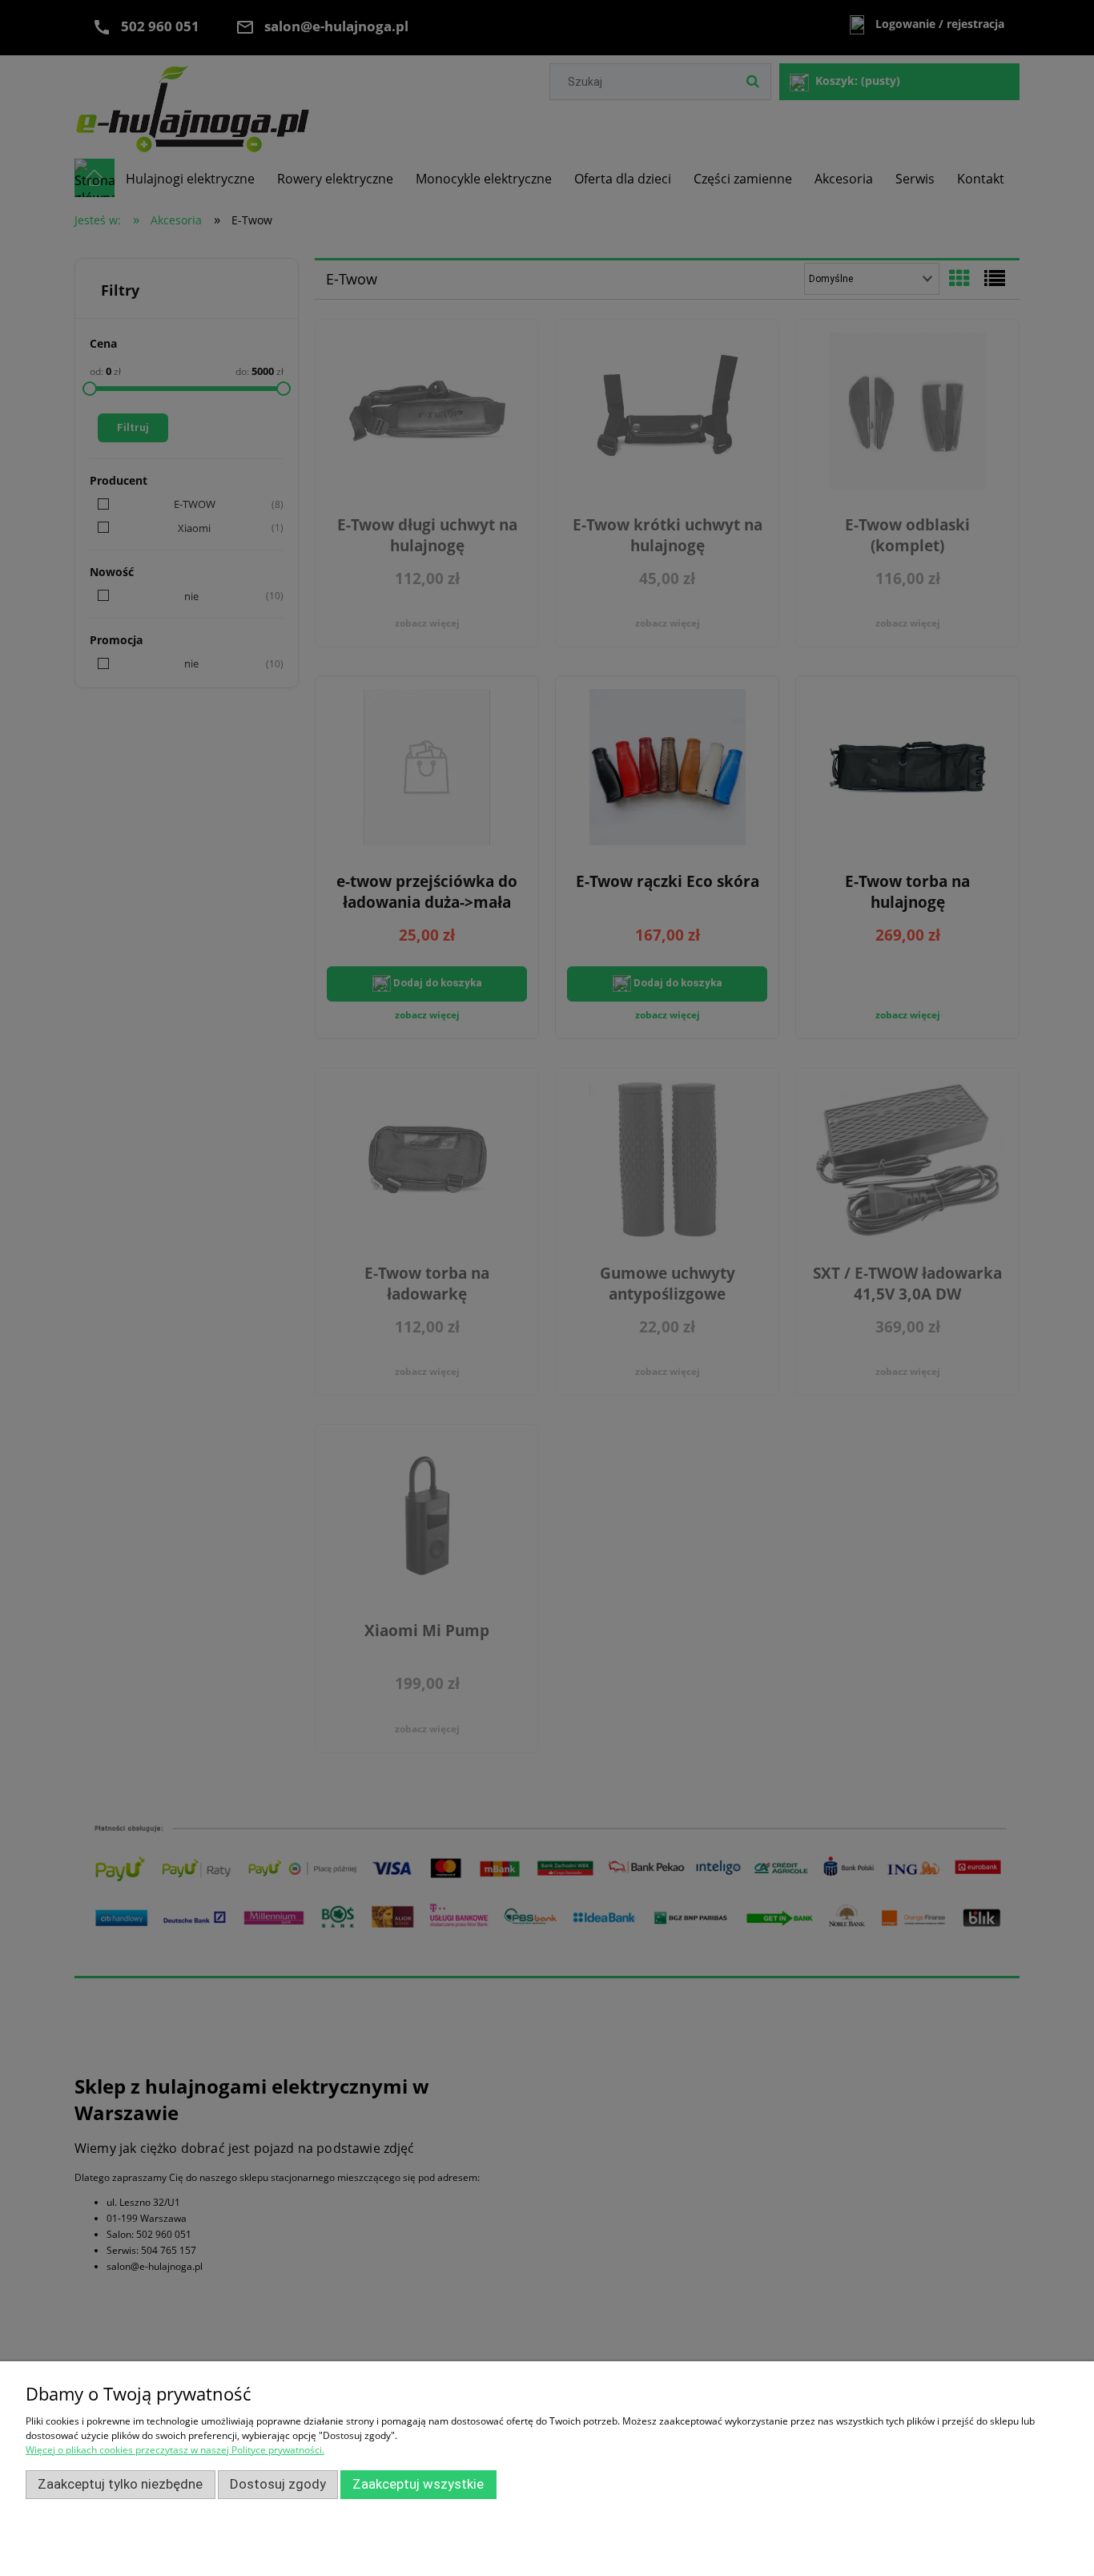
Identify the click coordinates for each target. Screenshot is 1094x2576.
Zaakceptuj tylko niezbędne (120, 2484)
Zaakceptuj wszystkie (418, 2484)
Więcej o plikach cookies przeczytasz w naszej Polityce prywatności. (175, 2450)
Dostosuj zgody (278, 2484)
